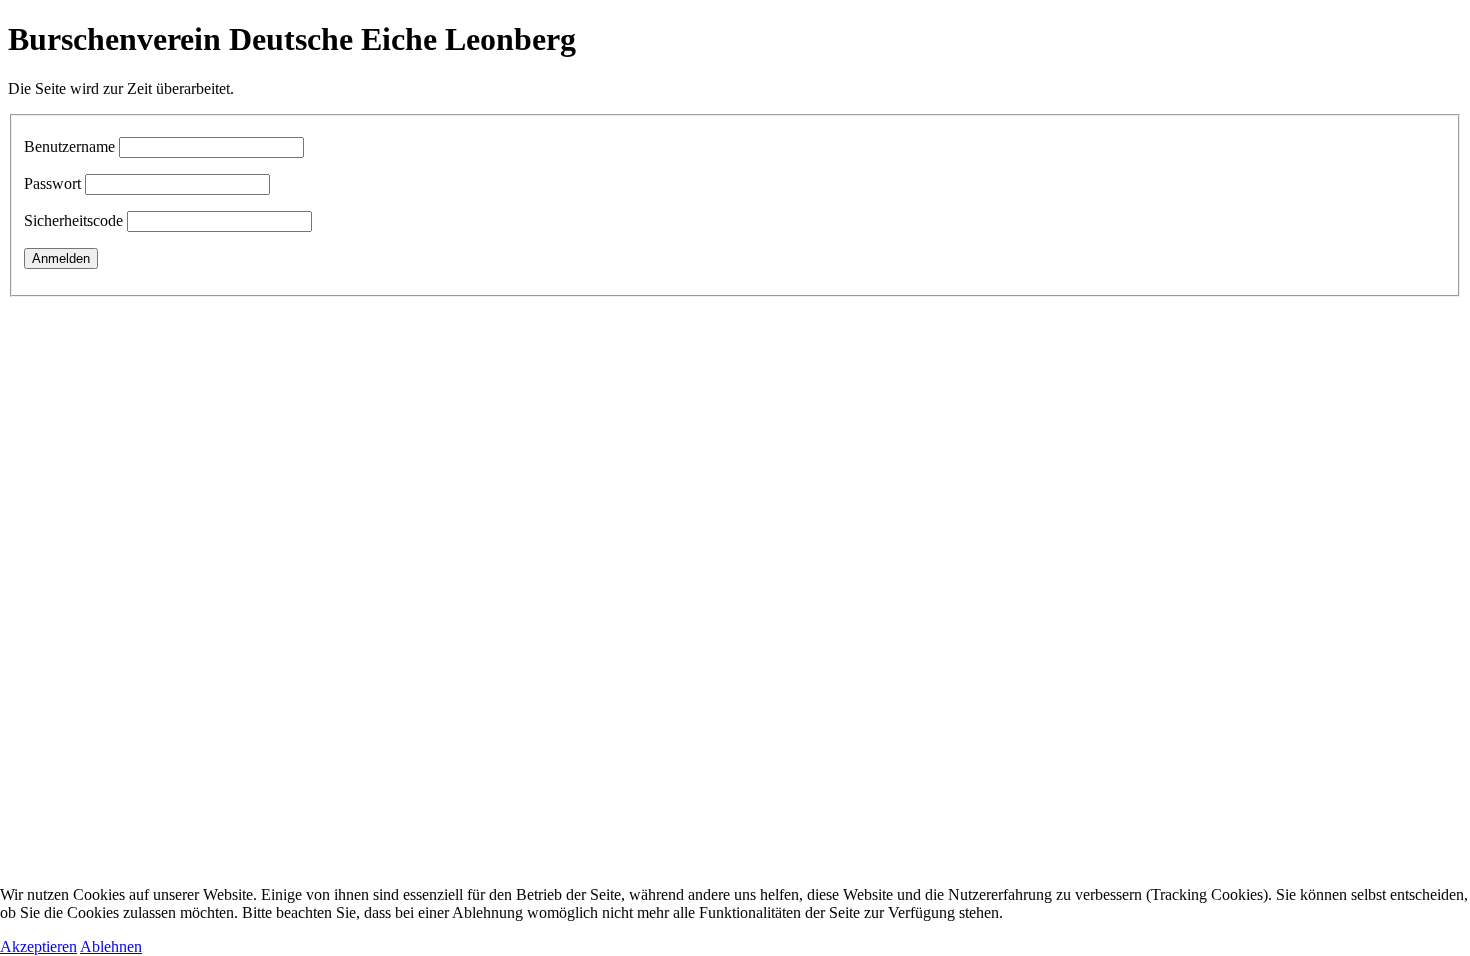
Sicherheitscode (73, 220)
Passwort (52, 183)
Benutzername (69, 146)
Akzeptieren (38, 946)
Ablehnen (111, 946)
